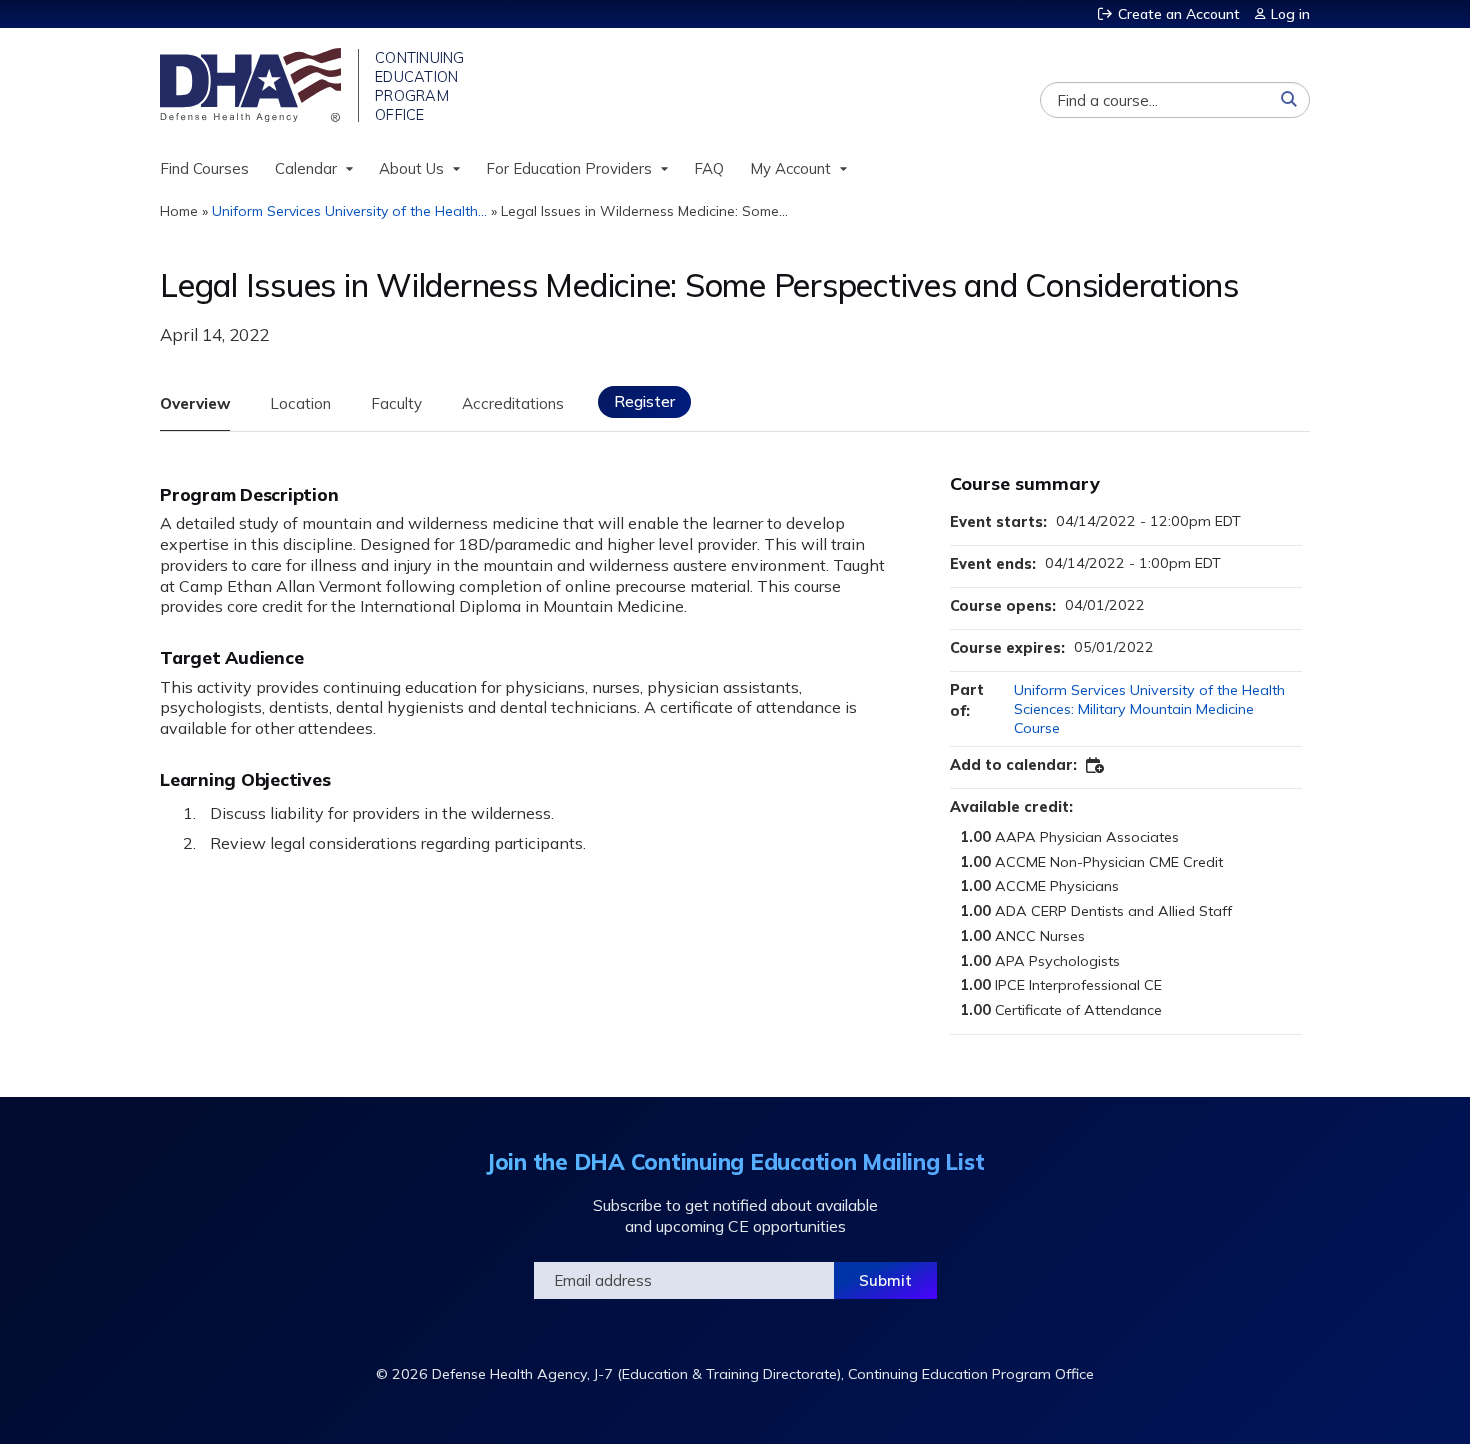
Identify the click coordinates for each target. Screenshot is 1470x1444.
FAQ (709, 168)
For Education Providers (569, 168)
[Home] (252, 85)
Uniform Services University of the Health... (349, 211)
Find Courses (204, 168)
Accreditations (513, 403)
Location (300, 403)
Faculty (396, 403)
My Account (790, 168)
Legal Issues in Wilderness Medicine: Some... (644, 211)
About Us (411, 168)
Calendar (306, 168)
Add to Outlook (1096, 766)
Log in (1290, 14)
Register (644, 401)
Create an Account (1179, 14)
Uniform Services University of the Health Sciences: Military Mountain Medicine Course (1149, 708)
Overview (195, 403)
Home (179, 211)
